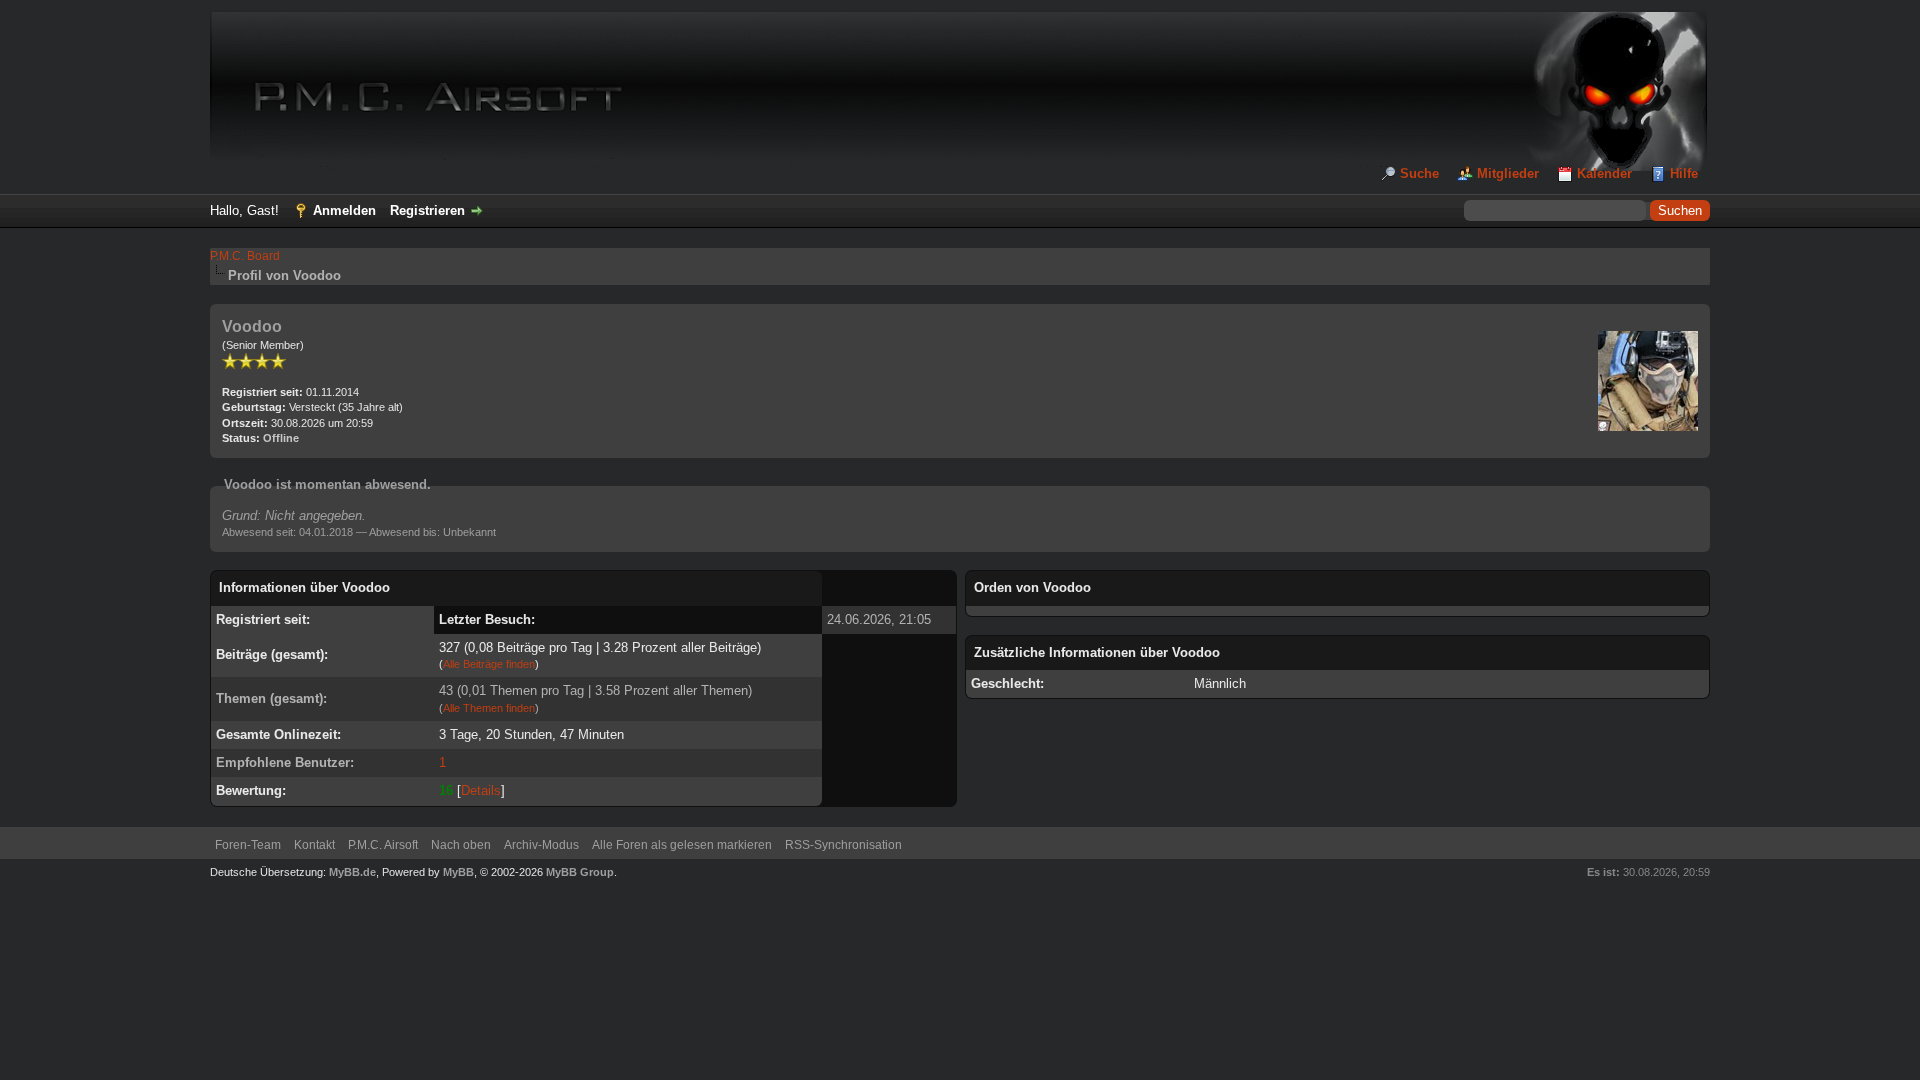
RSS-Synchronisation (843, 845)
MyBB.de (352, 872)
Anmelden (344, 210)
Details (481, 790)
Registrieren (427, 210)
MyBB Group (580, 872)
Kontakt (314, 845)
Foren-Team (248, 845)
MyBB (458, 872)
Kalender (1604, 173)
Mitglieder (1508, 173)
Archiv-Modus (541, 845)
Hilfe (1684, 173)
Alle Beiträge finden (489, 664)
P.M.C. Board (245, 256)
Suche (1419, 173)
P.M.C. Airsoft (383, 845)
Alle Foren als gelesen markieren (682, 845)
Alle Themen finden (489, 708)
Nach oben (461, 845)
